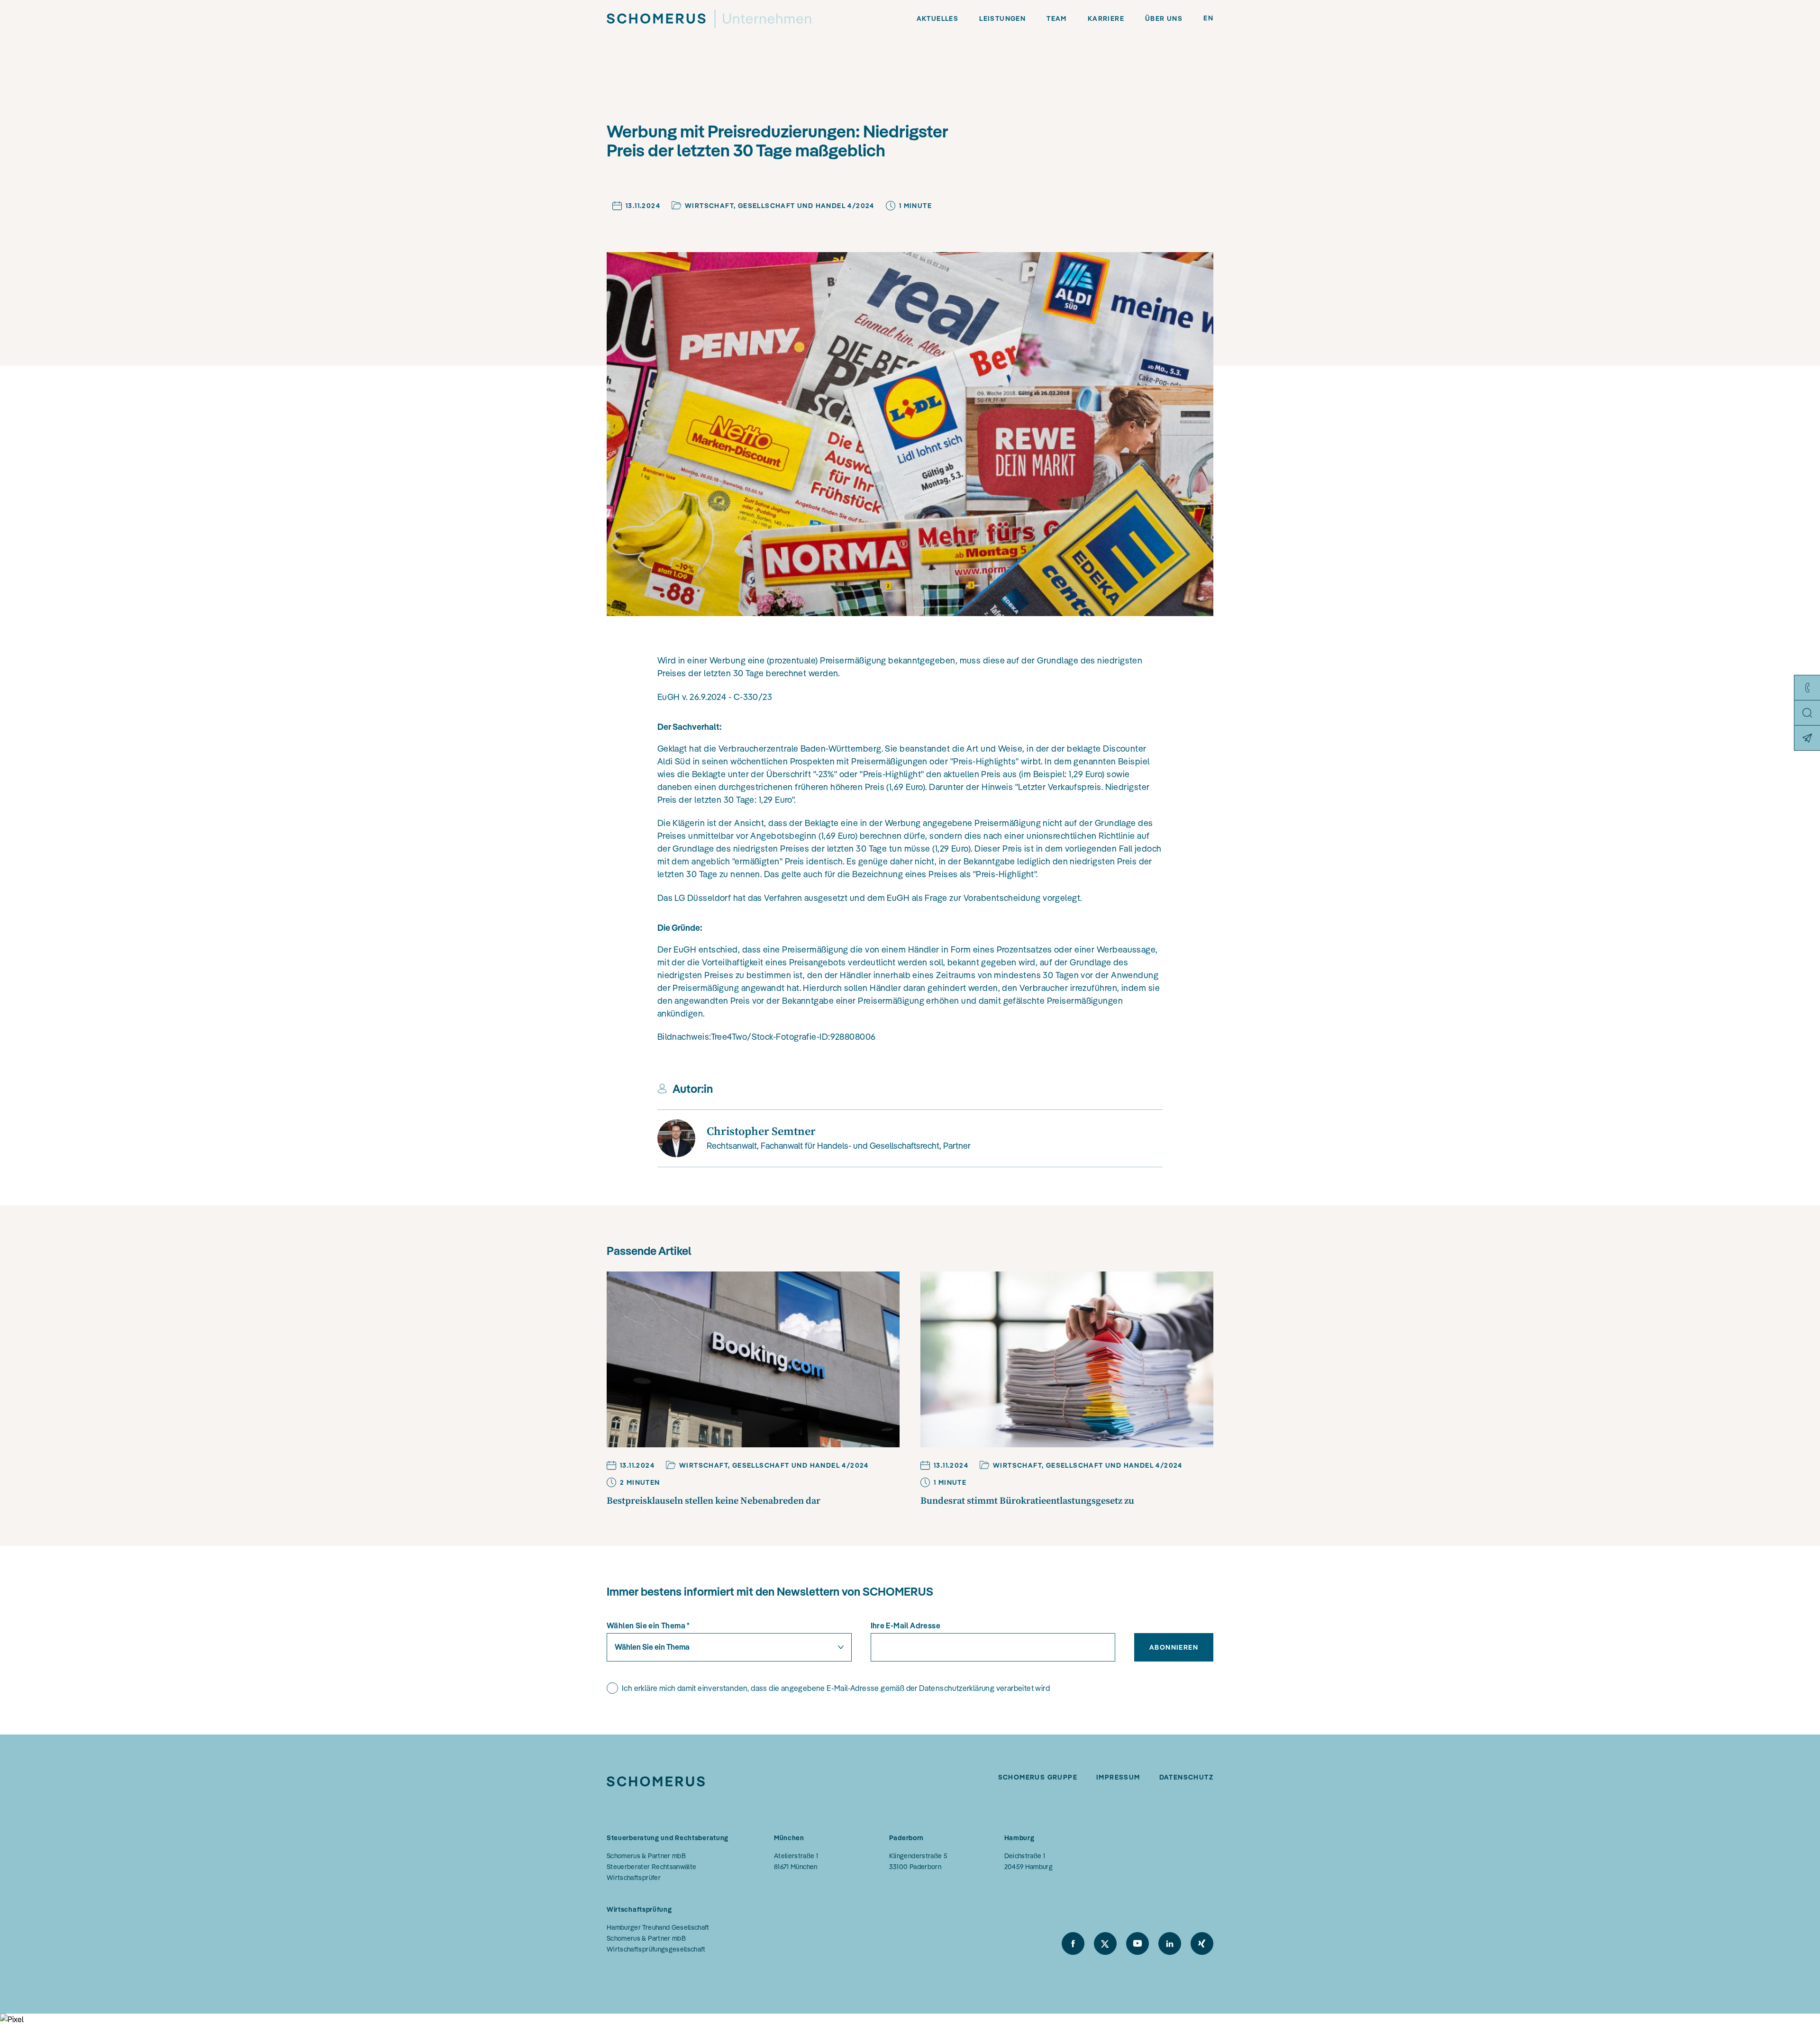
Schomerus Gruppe (1038, 1777)
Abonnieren (1174, 1647)
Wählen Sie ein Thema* (648, 1625)
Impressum (1118, 1777)
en (1208, 18)
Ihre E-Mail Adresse (906, 1625)
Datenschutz (1186, 1777)
